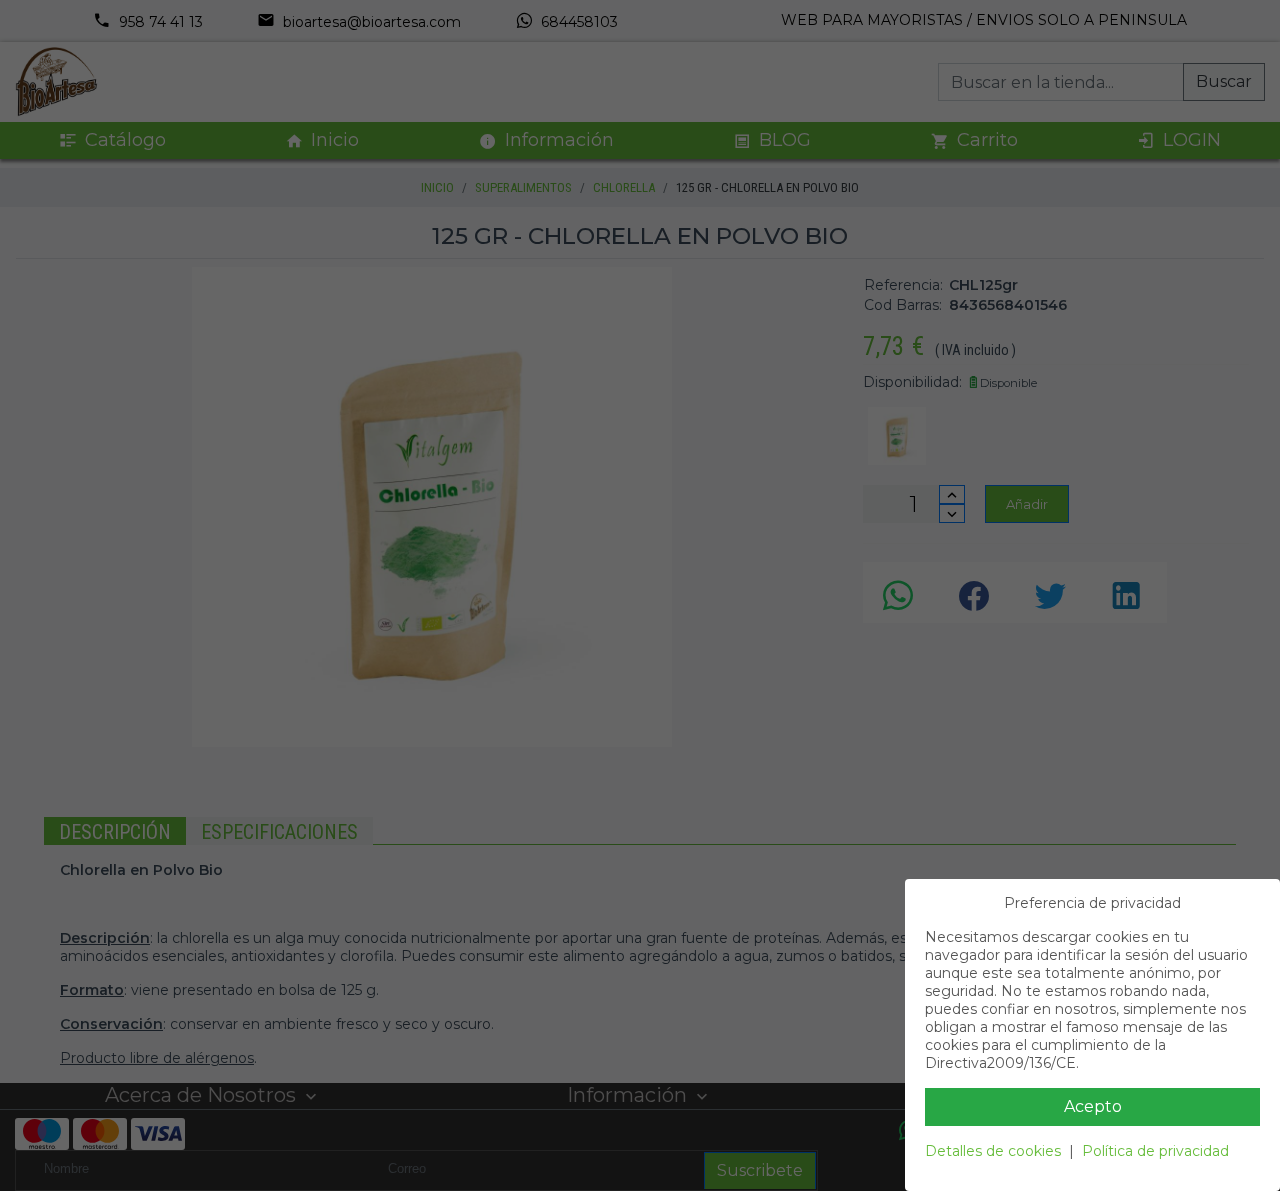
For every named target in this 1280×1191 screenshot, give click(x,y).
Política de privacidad (1155, 1151)
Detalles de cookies (993, 1151)
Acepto (1093, 1106)
